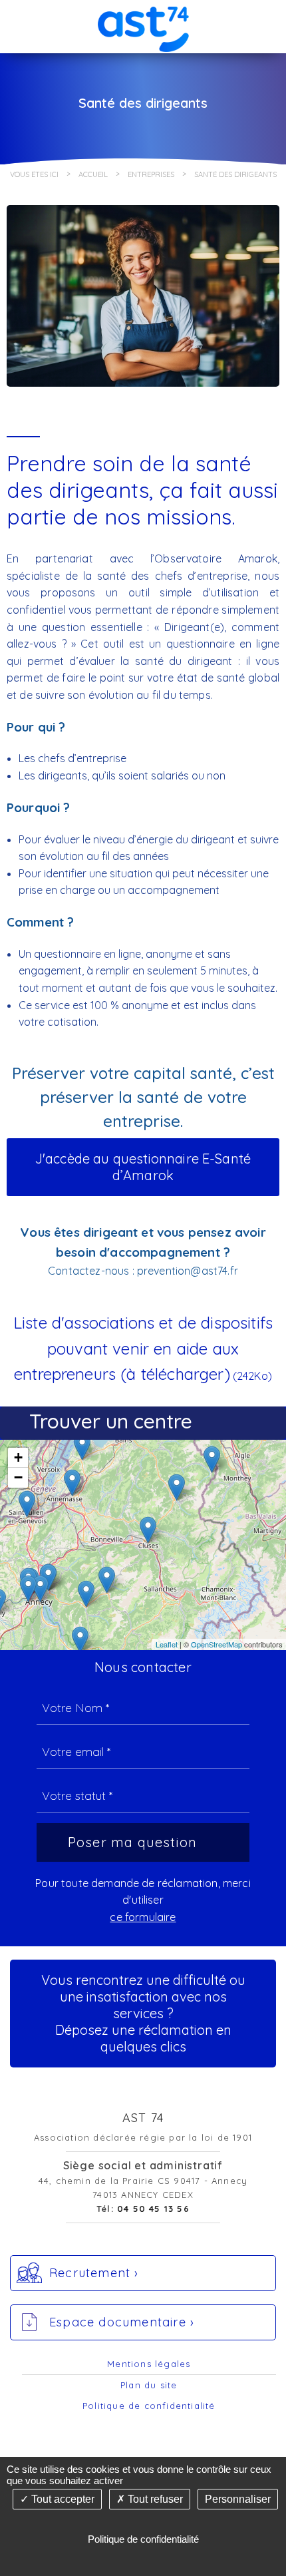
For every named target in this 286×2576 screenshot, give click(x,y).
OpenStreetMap (216, 1644)
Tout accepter (62, 2499)
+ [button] (18, 1457)
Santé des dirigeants (235, 174)
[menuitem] (149, 2364)
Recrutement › (94, 2273)
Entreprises (151, 174)
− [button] (18, 1477)
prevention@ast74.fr (188, 1271)
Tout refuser (154, 2499)
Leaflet (167, 1644)
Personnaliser (238, 2499)
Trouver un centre (111, 1421)
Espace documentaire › (122, 2322)
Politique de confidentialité (149, 2406)
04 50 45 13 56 (153, 2209)
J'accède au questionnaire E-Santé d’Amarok (143, 1167)
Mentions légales (149, 2364)
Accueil (93, 174)
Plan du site (149, 2385)
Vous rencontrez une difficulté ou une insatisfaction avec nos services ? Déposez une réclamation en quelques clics (143, 2013)
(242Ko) (143, 1350)
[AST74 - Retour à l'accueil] (143, 26)
